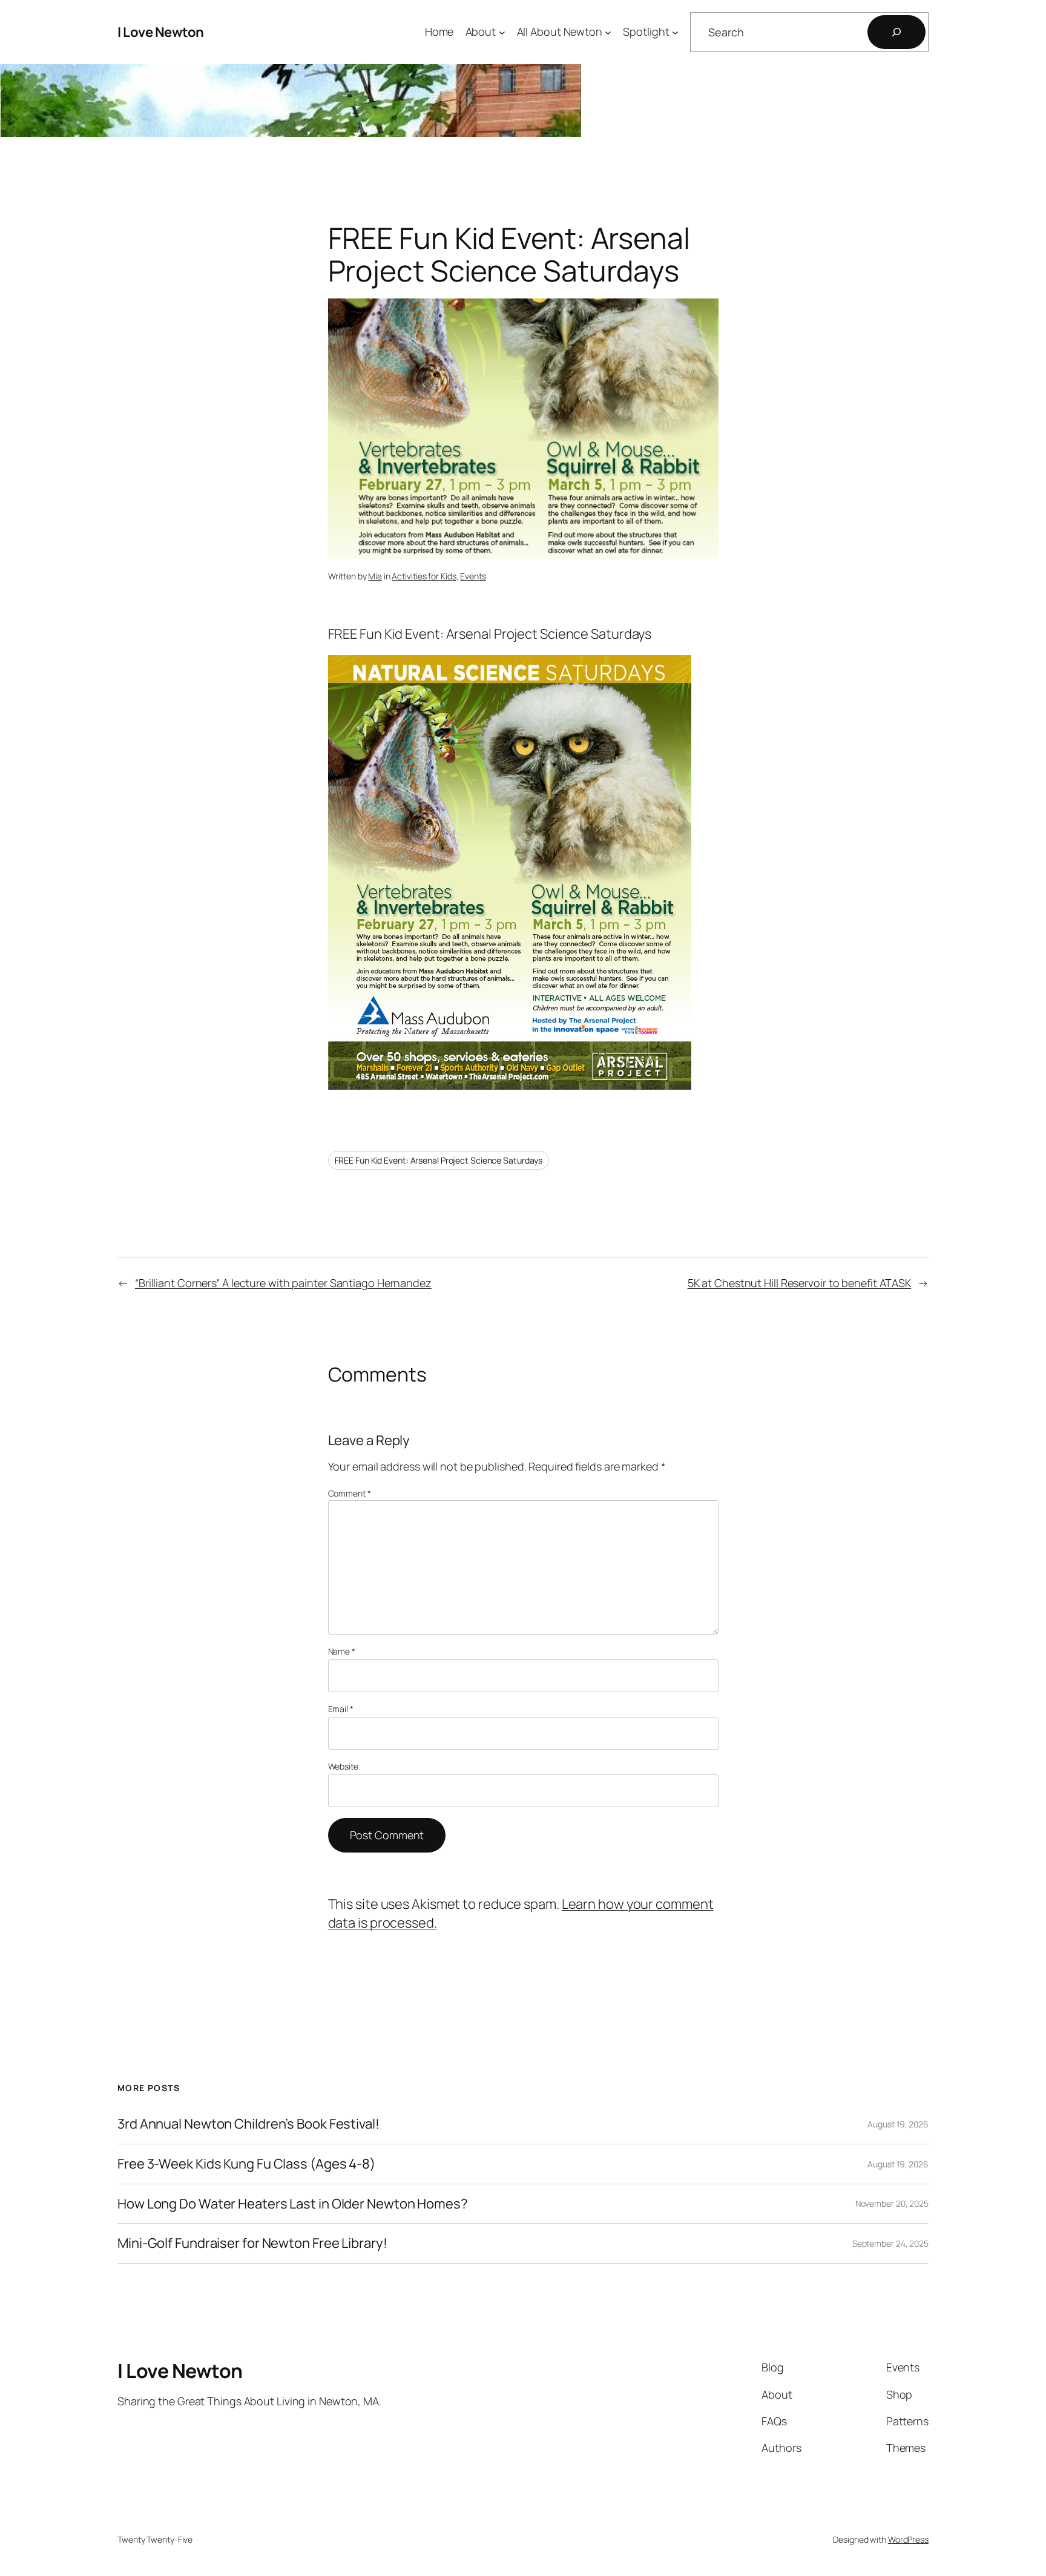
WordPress (908, 2539)
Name (342, 1651)
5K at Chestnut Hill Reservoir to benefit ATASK (799, 1283)
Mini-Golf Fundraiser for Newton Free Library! (252, 2243)
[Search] (896, 32)
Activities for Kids (424, 576)
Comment (350, 1493)
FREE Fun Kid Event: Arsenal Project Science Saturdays (439, 1160)
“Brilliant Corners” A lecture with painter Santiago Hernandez (283, 1283)
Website (343, 1766)
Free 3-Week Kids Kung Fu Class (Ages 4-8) (246, 2164)
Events (473, 576)
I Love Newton (161, 32)
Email (341, 1709)
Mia (375, 576)
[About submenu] (502, 32)
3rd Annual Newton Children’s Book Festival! (248, 2124)
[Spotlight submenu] (675, 32)
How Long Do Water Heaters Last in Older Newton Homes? (293, 2204)
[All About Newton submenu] (608, 32)
